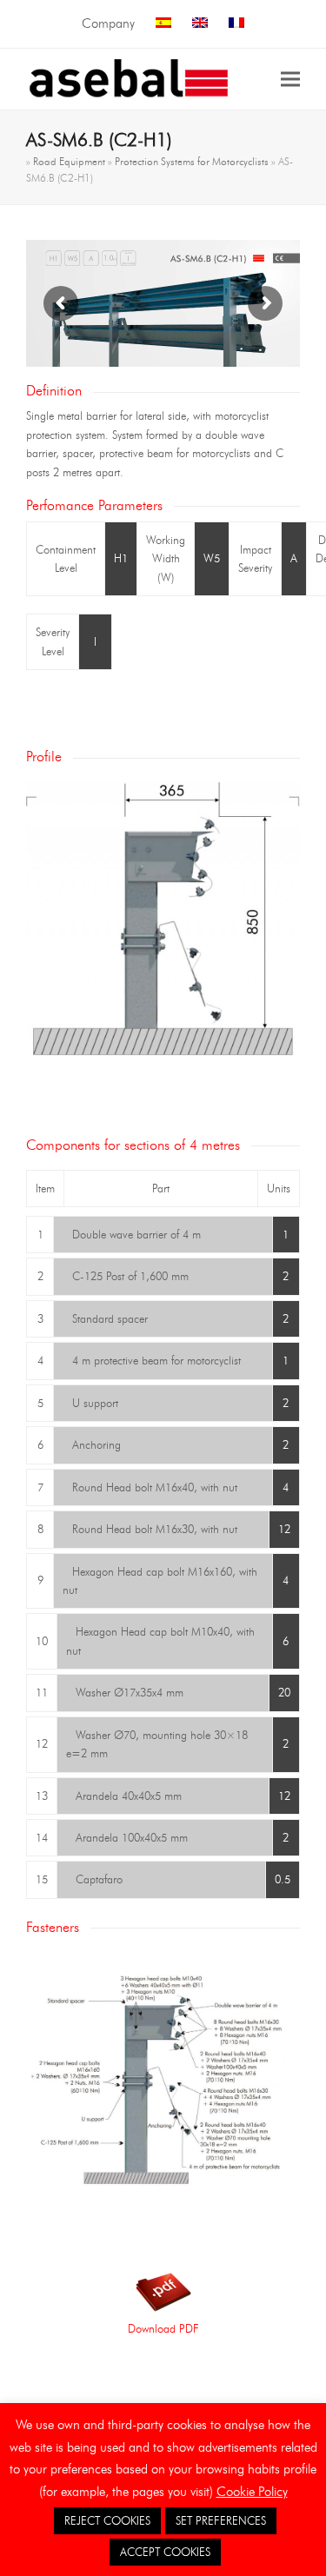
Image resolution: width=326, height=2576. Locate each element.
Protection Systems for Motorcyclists (192, 161)
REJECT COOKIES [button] (107, 2520)
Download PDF (163, 2328)
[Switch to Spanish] (163, 24)
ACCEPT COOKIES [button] (165, 2552)
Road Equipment (69, 161)
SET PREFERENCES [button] (221, 2520)
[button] (290, 79)
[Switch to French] (236, 24)
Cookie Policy (252, 2492)
